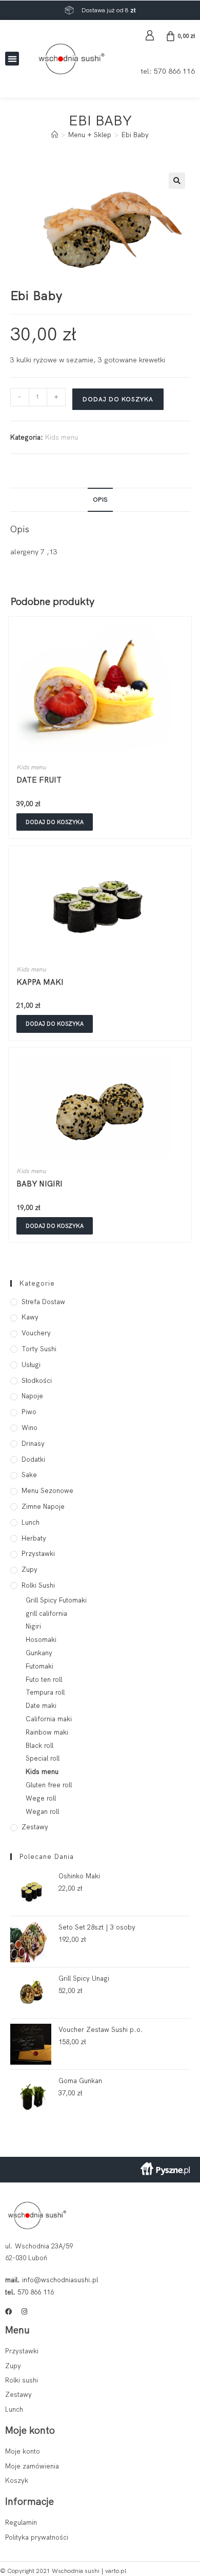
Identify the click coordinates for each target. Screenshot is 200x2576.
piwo (29, 1412)
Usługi (31, 1365)
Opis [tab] (100, 499)
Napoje (32, 1396)
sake (29, 1475)
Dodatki (33, 1459)
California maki (49, 1719)
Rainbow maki (47, 1732)
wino (29, 1428)
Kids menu (62, 437)
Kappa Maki (40, 982)
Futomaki (39, 1666)
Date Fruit (39, 780)
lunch (31, 1522)
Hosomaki (41, 1640)
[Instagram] (24, 2312)
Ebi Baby (135, 135)
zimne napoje (43, 1507)
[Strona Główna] (55, 135)
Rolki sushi (38, 1585)
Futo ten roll (44, 1680)
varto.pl (116, 2571)
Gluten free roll (49, 1785)
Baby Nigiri (39, 1184)
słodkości (37, 1381)
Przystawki (38, 1554)
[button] (12, 59)
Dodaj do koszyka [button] (55, 822)
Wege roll (41, 1798)
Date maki (41, 1706)
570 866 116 (174, 71)
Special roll (43, 1758)
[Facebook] (8, 2312)
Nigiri (33, 1626)
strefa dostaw (43, 1302)
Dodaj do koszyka (118, 399)
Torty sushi (39, 1349)
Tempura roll (45, 1692)
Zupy (29, 1570)
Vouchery (36, 1333)
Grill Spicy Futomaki (56, 1600)
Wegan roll (42, 1812)
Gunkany (39, 1653)
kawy (30, 1317)
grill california (46, 1614)
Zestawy (35, 1827)
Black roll (39, 1746)
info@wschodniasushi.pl (60, 2280)
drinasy (33, 1444)
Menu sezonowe (47, 1491)
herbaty (34, 1538)
